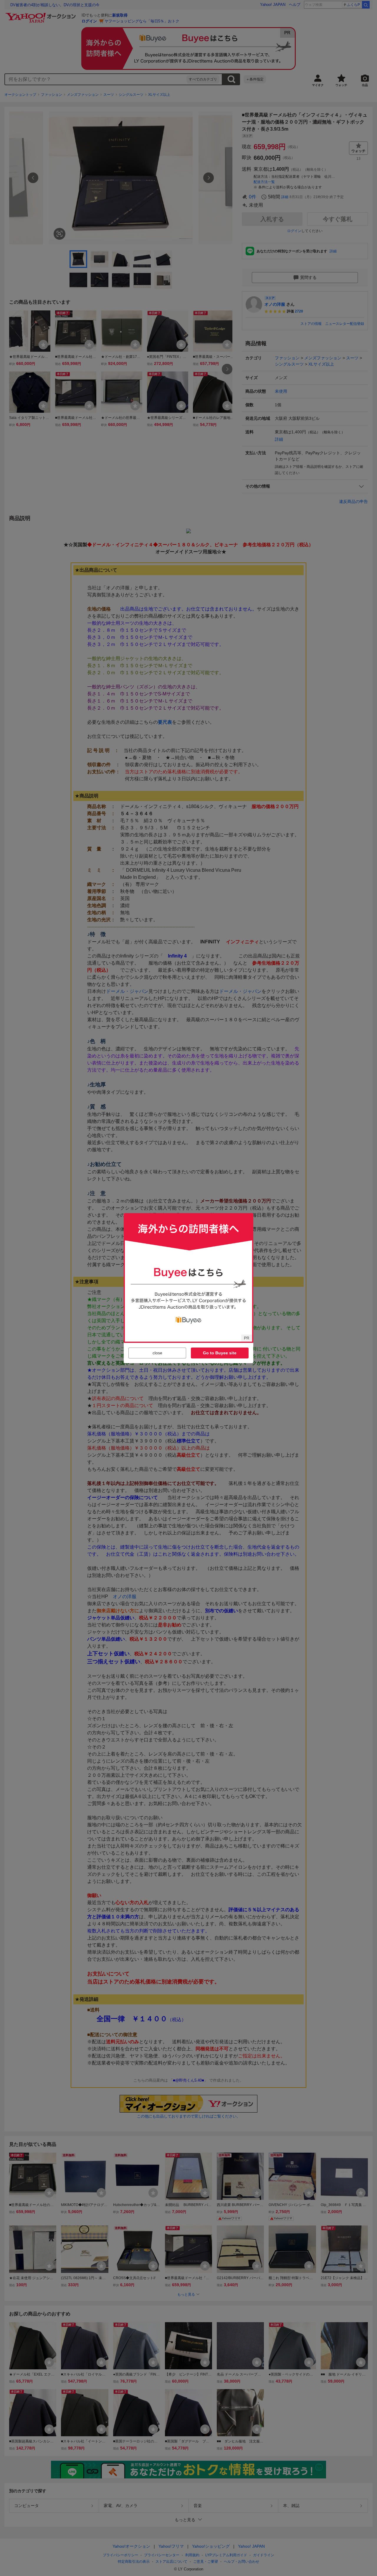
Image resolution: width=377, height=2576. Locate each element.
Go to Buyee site (220, 1353)
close (157, 1353)
